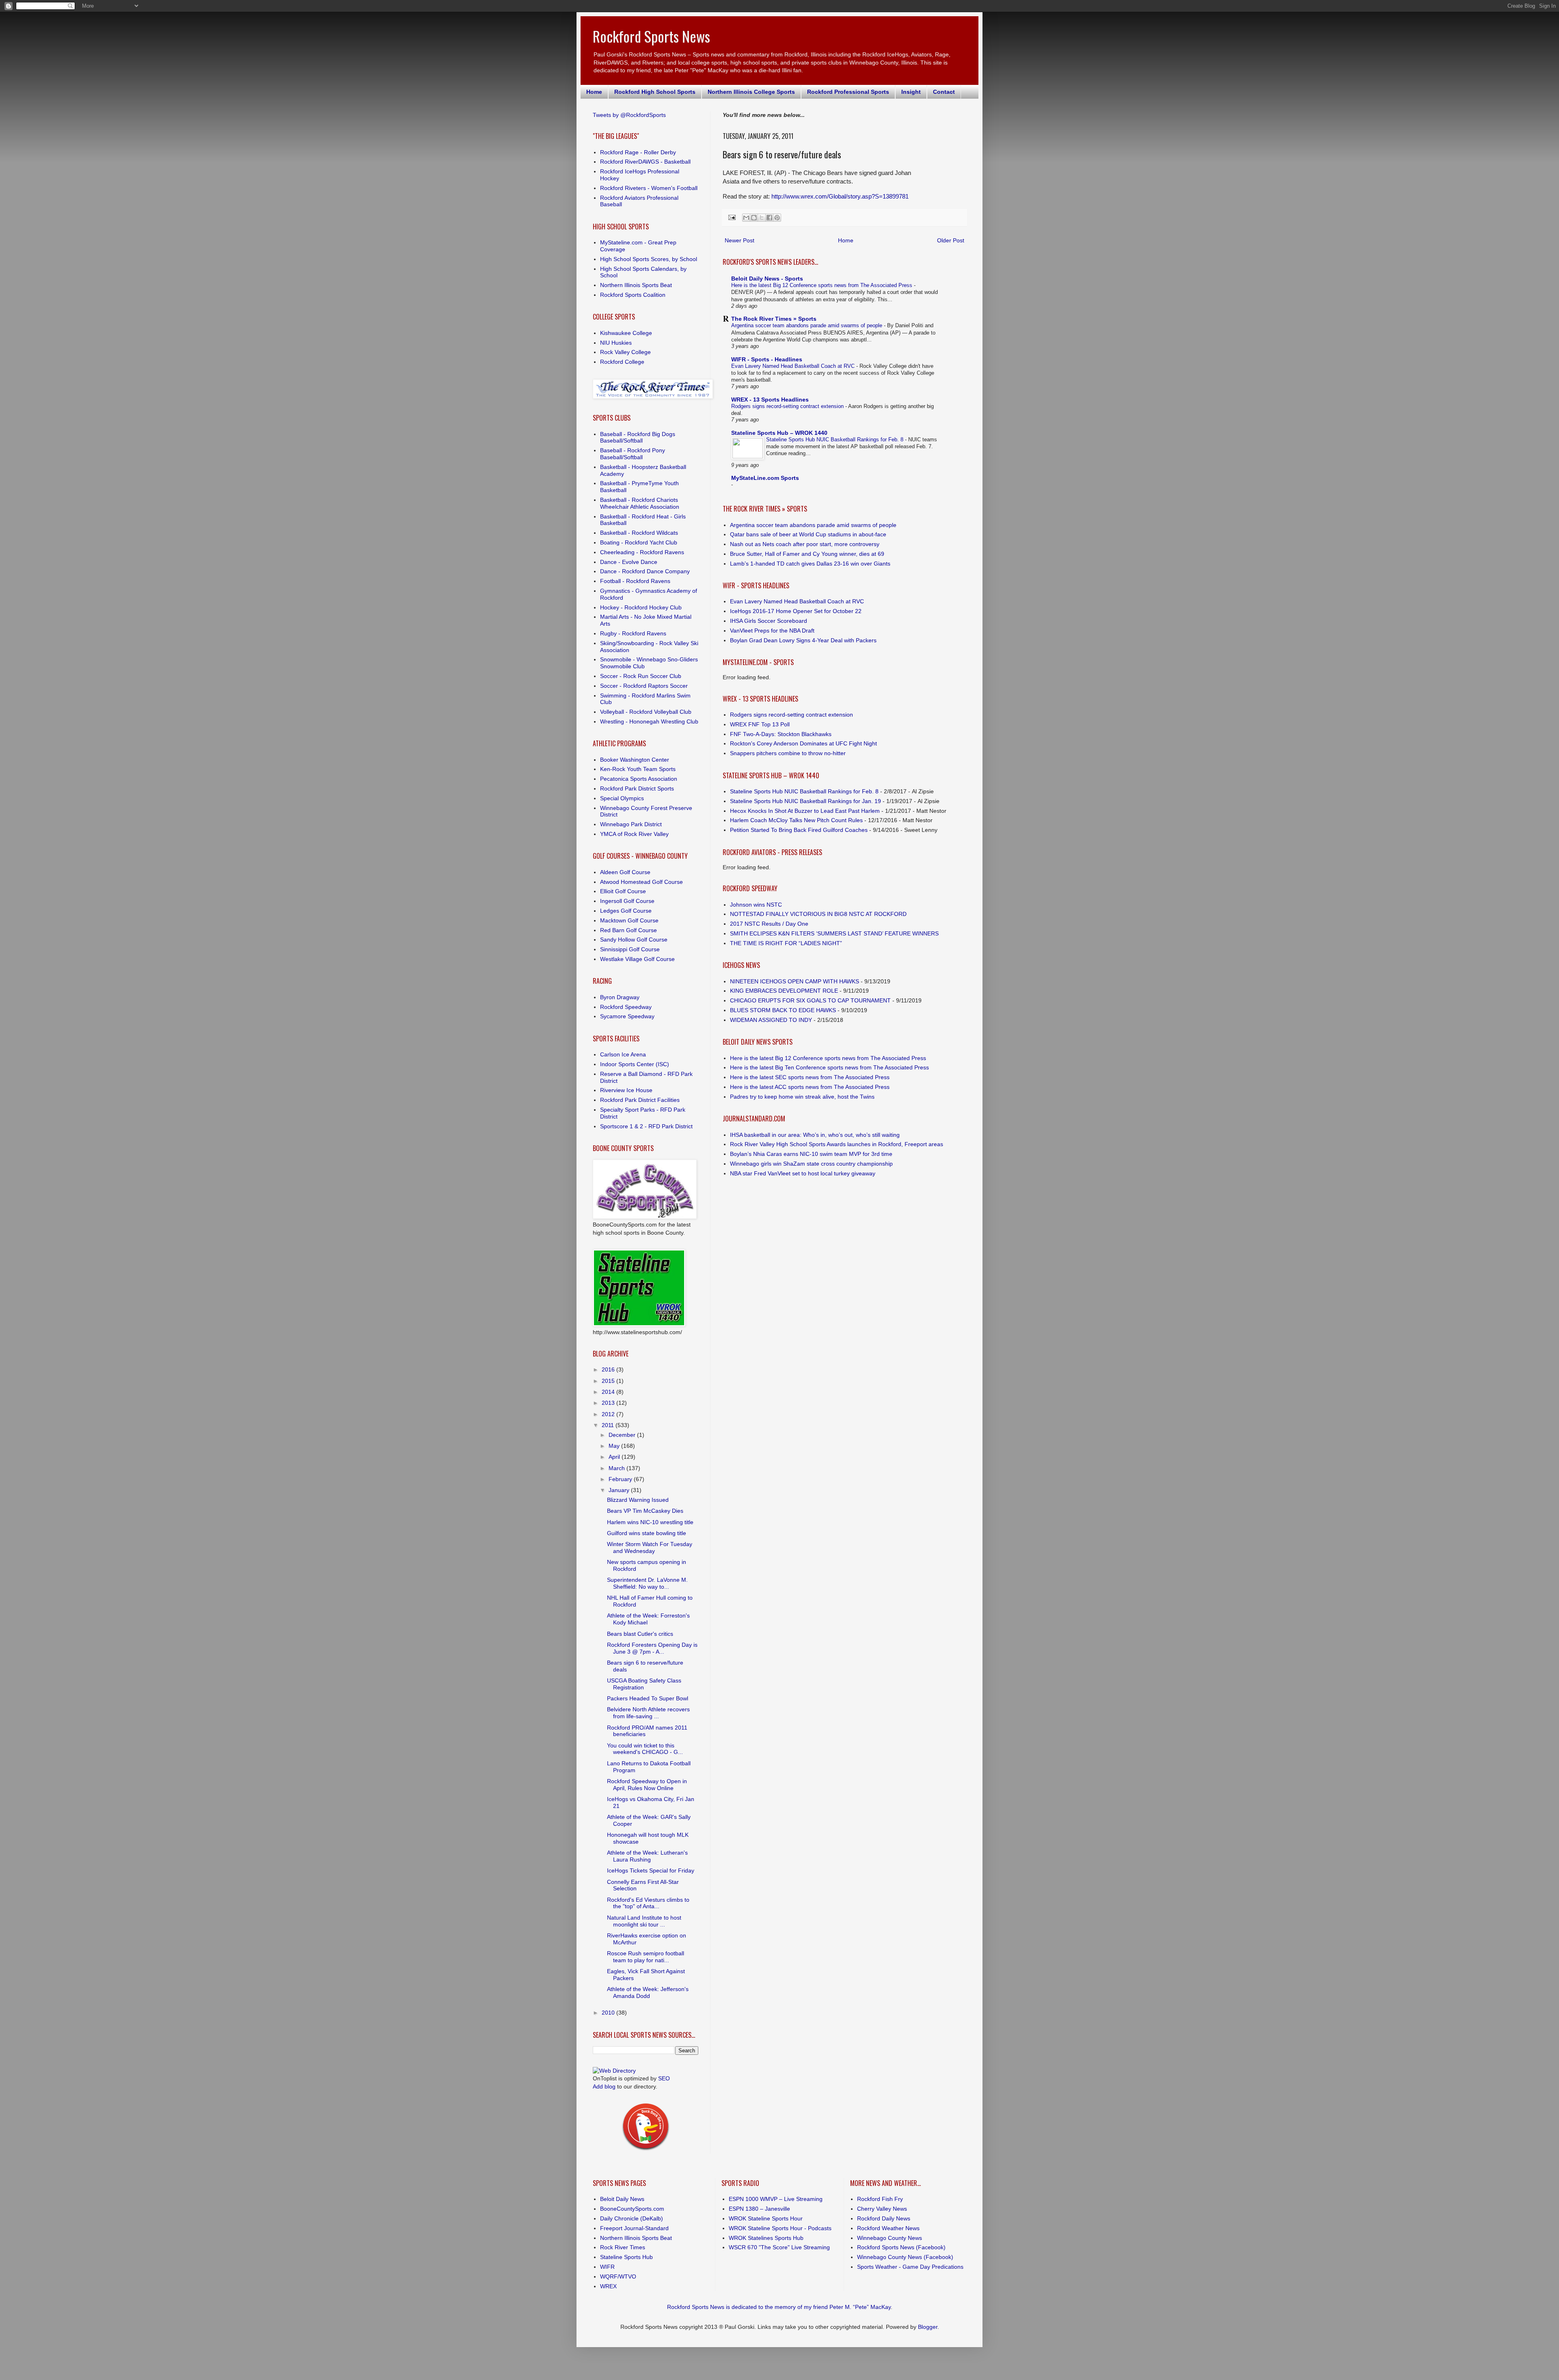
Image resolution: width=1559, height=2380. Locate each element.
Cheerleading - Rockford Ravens (642, 552)
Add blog (604, 2086)
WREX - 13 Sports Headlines (770, 400)
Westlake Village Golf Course (637, 959)
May (615, 1446)
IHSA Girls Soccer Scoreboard (769, 621)
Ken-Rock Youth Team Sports (638, 769)
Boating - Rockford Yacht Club (639, 542)
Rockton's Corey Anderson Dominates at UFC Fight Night (803, 743)
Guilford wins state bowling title (647, 1533)
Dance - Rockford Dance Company (645, 571)
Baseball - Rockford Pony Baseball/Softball (633, 454)
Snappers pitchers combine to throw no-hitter (788, 753)
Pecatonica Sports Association (639, 779)
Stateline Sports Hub (626, 2257)
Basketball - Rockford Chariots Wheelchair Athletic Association (640, 503)
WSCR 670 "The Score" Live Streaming (779, 2247)
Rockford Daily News (884, 2218)
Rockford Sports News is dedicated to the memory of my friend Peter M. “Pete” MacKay (779, 2307)
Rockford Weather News (888, 2228)
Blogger (928, 2327)
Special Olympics (622, 798)
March (618, 1468)
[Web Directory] (614, 2071)
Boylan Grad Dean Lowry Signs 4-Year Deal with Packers (803, 640)
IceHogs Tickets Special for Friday (651, 1870)
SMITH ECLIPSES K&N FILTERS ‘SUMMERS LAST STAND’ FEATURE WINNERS (834, 933)
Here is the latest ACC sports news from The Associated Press (810, 1087)
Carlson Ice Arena (623, 1054)
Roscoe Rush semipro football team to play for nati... (646, 1957)
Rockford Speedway (626, 1007)
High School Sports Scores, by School (649, 259)
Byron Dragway (620, 997)
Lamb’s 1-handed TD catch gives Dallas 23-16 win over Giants (810, 564)
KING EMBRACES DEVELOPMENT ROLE (784, 991)
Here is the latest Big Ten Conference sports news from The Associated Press (829, 1067)
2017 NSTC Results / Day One (769, 924)
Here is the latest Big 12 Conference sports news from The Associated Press (823, 285)
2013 (609, 1403)
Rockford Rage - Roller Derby (638, 152)
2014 (609, 1392)
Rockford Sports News (651, 36)
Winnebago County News (890, 2238)
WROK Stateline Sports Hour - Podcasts (780, 2228)
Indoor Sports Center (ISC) (635, 1064)
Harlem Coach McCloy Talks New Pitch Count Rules (796, 820)
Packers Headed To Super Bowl (648, 1698)
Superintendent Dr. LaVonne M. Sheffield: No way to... (647, 1583)
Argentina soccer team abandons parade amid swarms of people (808, 325)
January (620, 1490)
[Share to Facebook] (769, 218)
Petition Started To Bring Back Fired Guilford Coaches (799, 830)
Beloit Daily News (622, 2199)
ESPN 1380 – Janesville (759, 2209)
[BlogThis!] (754, 218)
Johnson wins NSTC (756, 905)
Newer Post (740, 240)
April (615, 1457)
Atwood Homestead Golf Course (641, 882)
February (621, 1479)
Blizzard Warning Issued (638, 1500)
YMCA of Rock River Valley (634, 834)
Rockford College (622, 362)
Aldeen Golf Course (625, 872)
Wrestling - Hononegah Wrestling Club (649, 721)
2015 (609, 1381)
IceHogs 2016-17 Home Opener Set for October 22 (796, 611)
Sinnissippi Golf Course (630, 949)
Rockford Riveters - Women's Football (649, 188)
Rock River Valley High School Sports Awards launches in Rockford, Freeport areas (837, 1144)
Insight (911, 92)
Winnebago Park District (631, 824)
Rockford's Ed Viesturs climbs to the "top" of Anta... (648, 1903)
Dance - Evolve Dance (629, 562)
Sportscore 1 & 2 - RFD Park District (646, 1126)
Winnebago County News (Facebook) (905, 2257)
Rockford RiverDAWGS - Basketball (645, 162)
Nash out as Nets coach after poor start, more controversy (805, 544)
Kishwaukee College (626, 333)
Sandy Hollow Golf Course (634, 939)
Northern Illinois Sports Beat (636, 285)
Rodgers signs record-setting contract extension (788, 406)
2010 (609, 2013)
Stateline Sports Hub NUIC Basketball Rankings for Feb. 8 (836, 440)
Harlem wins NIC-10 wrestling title (650, 1522)
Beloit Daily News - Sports (767, 279)
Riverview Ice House (626, 1090)
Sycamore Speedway (627, 1016)
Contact (944, 92)
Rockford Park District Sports (637, 788)
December (623, 1435)
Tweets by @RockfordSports (629, 115)
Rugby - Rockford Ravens (633, 633)
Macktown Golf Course (629, 920)
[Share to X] (762, 218)
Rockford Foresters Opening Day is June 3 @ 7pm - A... (652, 1648)
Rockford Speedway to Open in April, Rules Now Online (647, 1785)
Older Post (951, 240)
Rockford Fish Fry (880, 2199)
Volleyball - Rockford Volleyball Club (646, 712)
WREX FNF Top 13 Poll (760, 724)
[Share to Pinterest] (777, 218)
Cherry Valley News (882, 2209)
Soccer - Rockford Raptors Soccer (644, 686)
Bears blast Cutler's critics (640, 1634)
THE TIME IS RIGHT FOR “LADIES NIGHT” (786, 943)
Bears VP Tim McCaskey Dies (645, 1511)
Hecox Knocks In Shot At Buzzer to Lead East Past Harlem (805, 811)
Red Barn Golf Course (628, 930)
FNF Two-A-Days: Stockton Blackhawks (781, 734)
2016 (609, 1369)
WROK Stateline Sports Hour (766, 2218)
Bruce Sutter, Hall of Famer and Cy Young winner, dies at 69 (807, 554)
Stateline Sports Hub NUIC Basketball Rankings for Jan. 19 (805, 801)
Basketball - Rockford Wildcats (639, 533)
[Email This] (746, 218)
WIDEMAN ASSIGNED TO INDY (771, 1020)
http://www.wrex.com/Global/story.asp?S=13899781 (840, 196)
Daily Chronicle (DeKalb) (632, 2218)
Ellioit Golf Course (623, 891)
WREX (608, 2286)
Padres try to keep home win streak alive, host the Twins (802, 1097)
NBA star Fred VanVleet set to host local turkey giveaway (803, 1173)
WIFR (607, 2267)
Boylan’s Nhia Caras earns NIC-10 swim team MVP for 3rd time (811, 1154)
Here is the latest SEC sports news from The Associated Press (810, 1077)
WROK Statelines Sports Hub (766, 2238)
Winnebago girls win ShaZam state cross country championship (811, 1164)
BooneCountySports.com (632, 2209)
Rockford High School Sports (655, 92)
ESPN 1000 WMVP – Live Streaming (776, 2199)
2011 (609, 1425)
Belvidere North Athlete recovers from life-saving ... (648, 1713)
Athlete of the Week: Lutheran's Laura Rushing (647, 1856)
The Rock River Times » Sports (774, 319)
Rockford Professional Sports (848, 92)
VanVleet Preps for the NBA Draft (772, 631)
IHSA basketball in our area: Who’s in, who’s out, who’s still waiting (815, 1135)
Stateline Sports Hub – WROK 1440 (779, 433)
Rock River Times (623, 2247)
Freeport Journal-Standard (634, 2228)
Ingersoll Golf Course (627, 901)
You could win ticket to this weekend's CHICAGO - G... (645, 1749)
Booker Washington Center (635, 760)
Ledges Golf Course (626, 911)
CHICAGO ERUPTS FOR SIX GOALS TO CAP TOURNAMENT (810, 1000)
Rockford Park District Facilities (640, 1100)
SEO (664, 2078)
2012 (609, 1414)
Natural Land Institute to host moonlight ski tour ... (644, 1921)
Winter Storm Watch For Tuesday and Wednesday (650, 1547)
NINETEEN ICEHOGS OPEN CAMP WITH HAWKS (795, 981)
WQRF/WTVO (618, 2276)
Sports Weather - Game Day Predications (910, 2267)
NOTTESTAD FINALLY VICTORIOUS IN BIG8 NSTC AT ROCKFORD (818, 914)
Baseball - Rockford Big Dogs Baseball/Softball (638, 437)
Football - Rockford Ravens (635, 581)
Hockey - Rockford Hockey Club (641, 607)
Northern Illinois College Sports (751, 92)
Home (594, 92)
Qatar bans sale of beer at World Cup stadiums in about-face (808, 534)
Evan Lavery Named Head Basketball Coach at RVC (794, 366)
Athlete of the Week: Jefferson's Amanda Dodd (648, 1992)
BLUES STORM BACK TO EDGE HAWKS (783, 1010)
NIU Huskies (616, 343)
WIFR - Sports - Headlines (767, 359)
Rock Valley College (625, 352)
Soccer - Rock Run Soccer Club (641, 676)
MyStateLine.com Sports (765, 478)
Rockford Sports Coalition (633, 295)
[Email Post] (732, 217)
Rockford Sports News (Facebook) (901, 2247)
